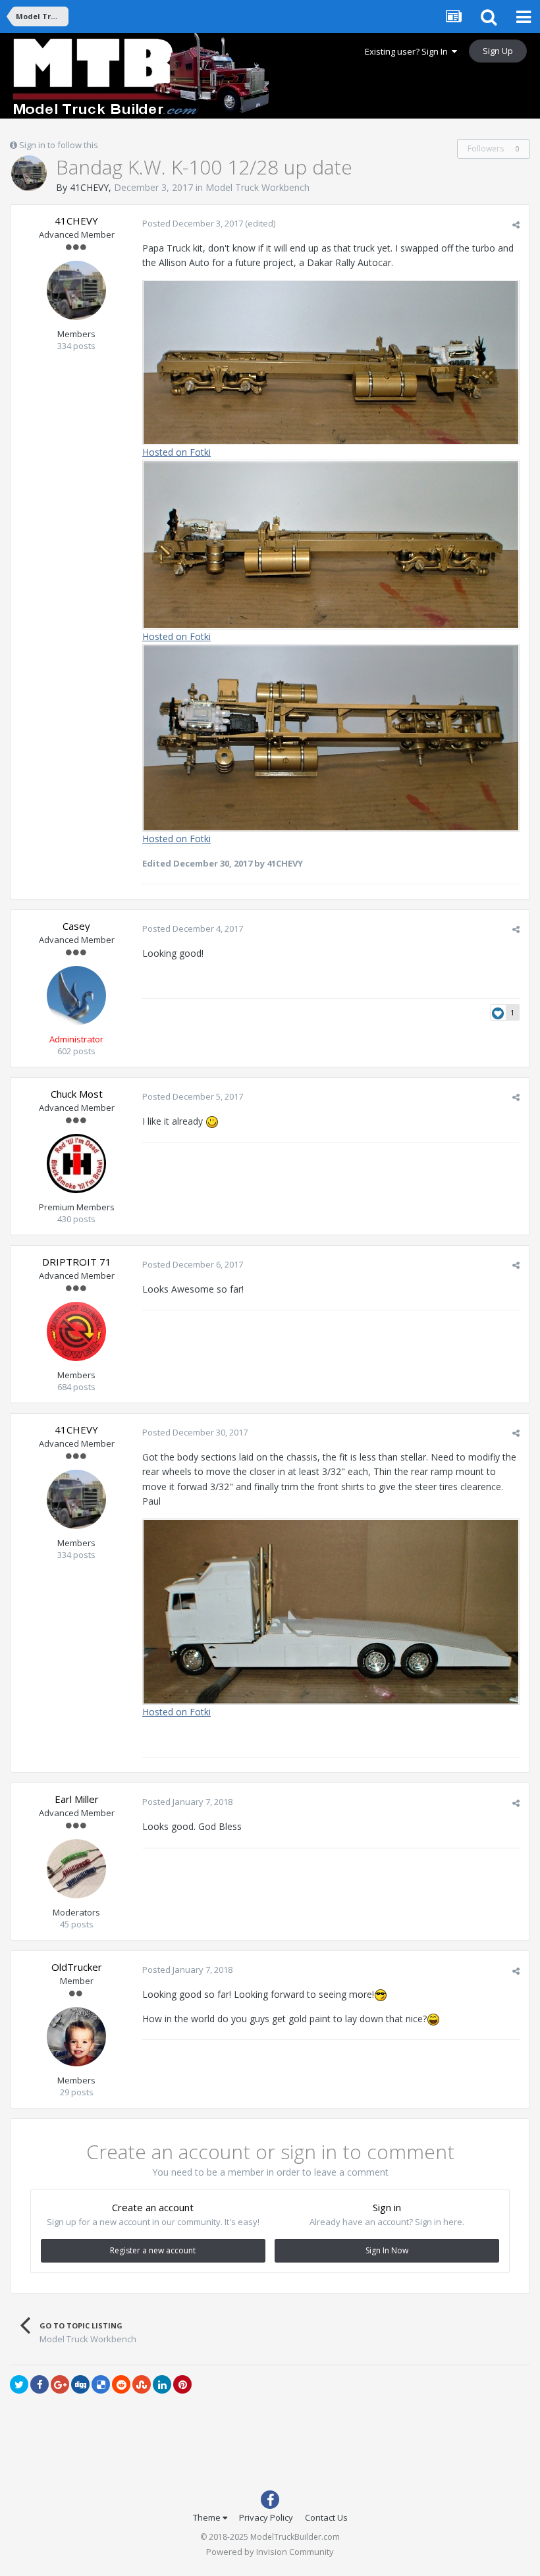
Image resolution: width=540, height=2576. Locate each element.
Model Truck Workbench (257, 187)
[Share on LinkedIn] (162, 2384)
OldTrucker (77, 1967)
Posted (193, 223)
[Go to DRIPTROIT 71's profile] (76, 1331)
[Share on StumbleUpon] (142, 2384)
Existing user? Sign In (408, 51)
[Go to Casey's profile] (76, 996)
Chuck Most (77, 1094)
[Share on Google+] (60, 2384)
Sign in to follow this (59, 145)
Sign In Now (387, 2250)
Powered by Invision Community (270, 2552)
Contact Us (326, 2517)
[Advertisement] (270, 2445)
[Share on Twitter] (19, 2384)
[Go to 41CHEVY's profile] (29, 173)
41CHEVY (89, 187)
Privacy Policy (266, 2517)
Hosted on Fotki (176, 452)
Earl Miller (77, 1799)
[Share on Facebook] (40, 2384)
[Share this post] (516, 225)
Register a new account (153, 2250)
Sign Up (498, 51)
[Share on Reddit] (121, 2384)
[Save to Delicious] (101, 2384)
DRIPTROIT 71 (77, 1262)
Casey (76, 926)
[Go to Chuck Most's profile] (76, 1164)
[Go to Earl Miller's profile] (76, 1869)
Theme (208, 2517)
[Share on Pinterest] (182, 2384)
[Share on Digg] (80, 2384)
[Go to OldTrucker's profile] (76, 2037)
